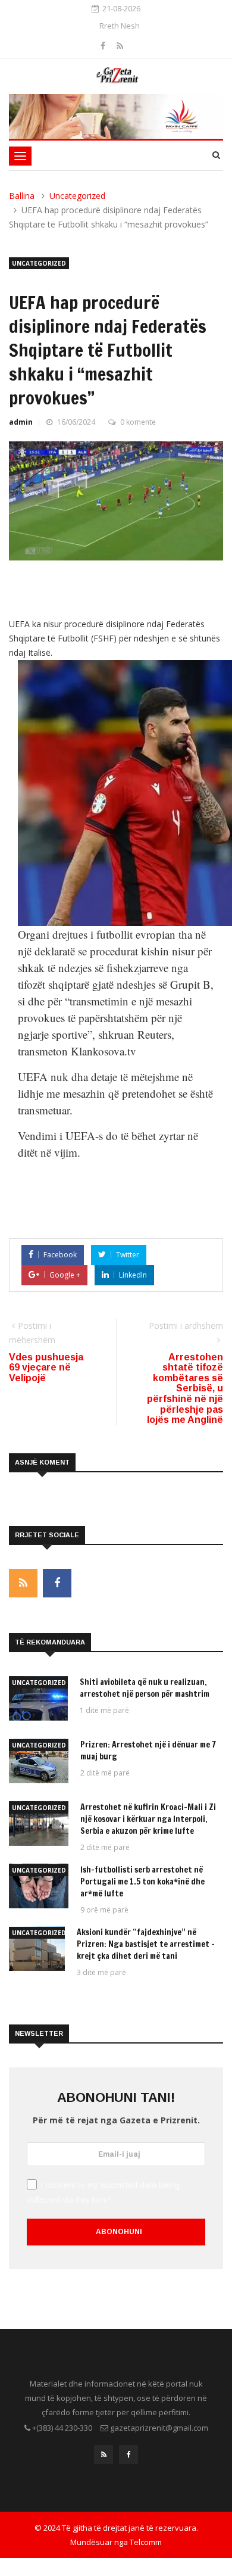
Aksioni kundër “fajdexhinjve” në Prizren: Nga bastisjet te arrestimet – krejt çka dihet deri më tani (146, 1944)
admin (21, 422)
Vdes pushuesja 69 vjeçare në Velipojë (46, 1368)
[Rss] (120, 46)
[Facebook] (104, 46)
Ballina (22, 196)
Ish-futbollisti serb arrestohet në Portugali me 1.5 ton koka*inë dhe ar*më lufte (142, 1882)
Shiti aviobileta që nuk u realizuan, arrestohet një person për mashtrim (145, 1688)
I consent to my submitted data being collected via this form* (103, 2192)
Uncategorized (77, 196)
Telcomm (146, 2542)
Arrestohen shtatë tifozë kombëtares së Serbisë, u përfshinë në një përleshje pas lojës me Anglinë (185, 1389)
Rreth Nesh (120, 26)
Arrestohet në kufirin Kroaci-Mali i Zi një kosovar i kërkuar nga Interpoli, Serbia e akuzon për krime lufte (148, 1819)
